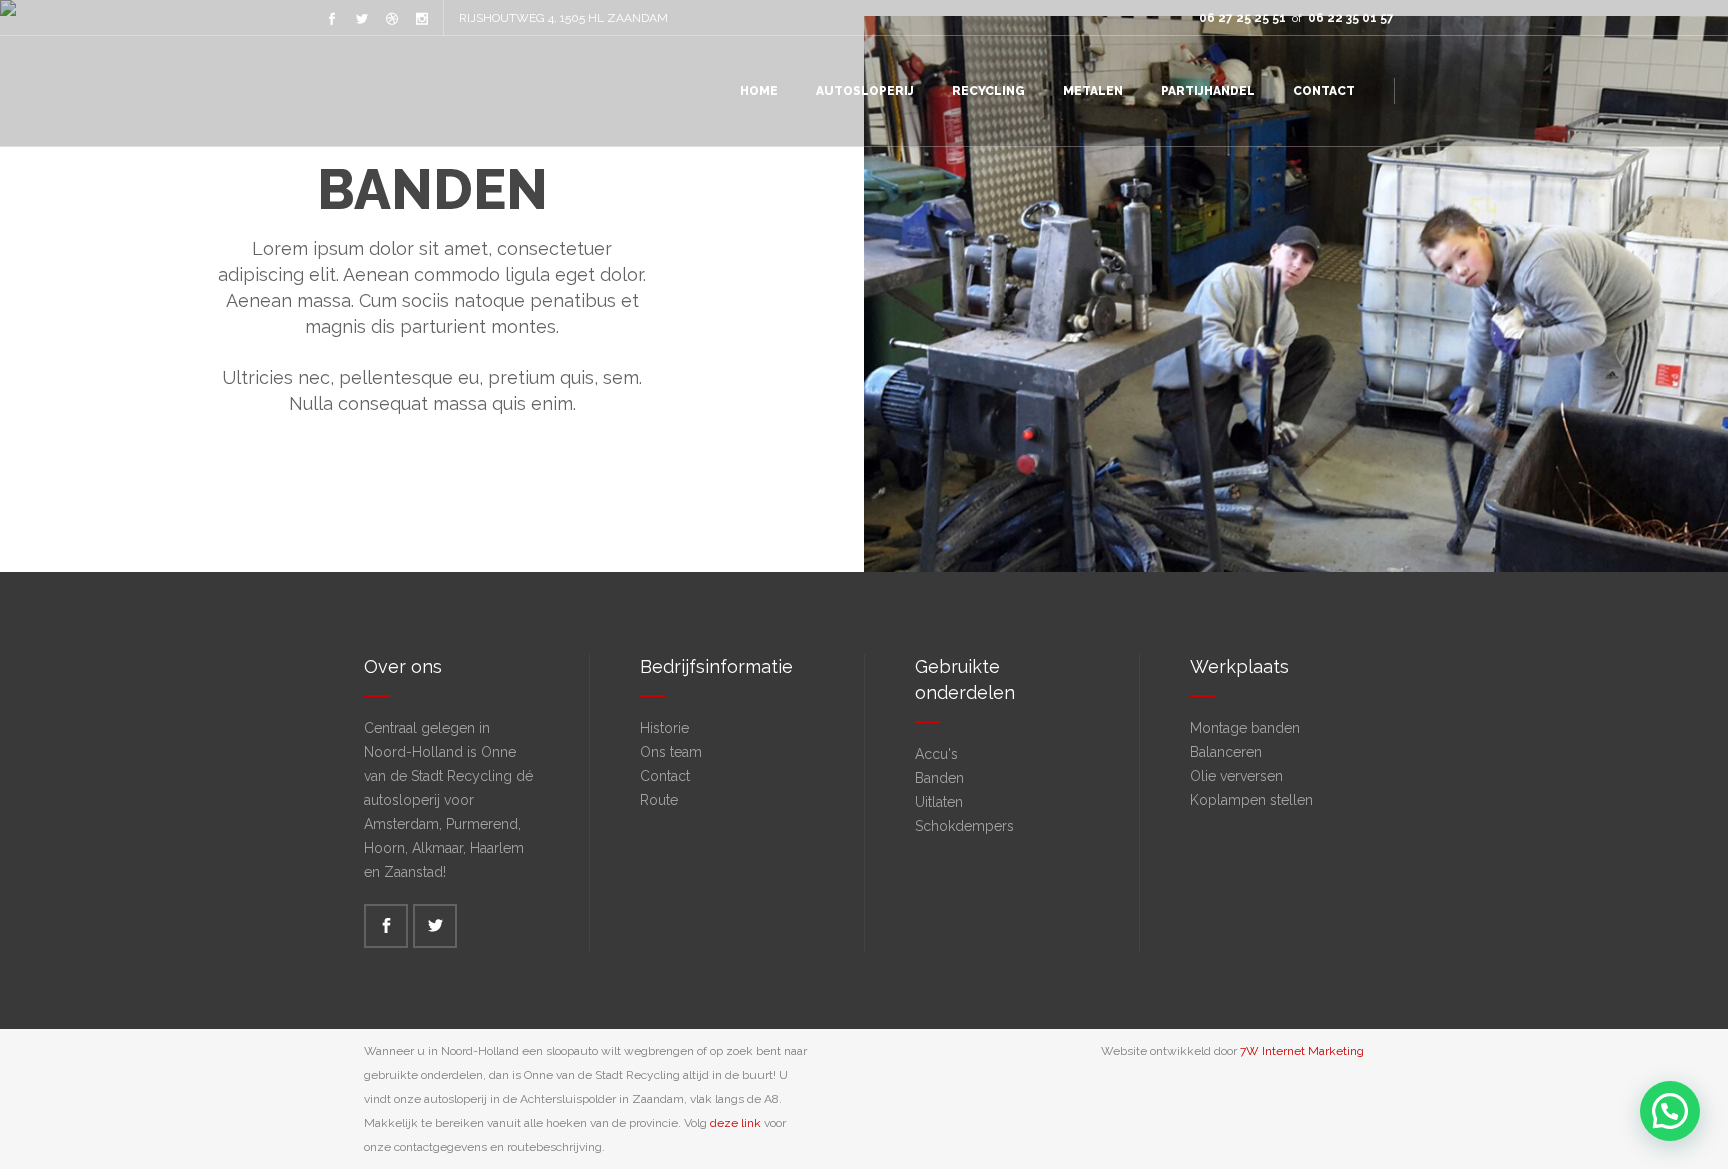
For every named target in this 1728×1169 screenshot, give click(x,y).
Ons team (671, 752)
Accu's (936, 754)
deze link (735, 1123)
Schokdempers (964, 826)
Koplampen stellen (1251, 800)
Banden (939, 778)
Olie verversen (1236, 776)
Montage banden (1245, 728)
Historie (664, 728)
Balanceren (1226, 752)
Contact (665, 776)
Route (659, 800)
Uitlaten (939, 802)
